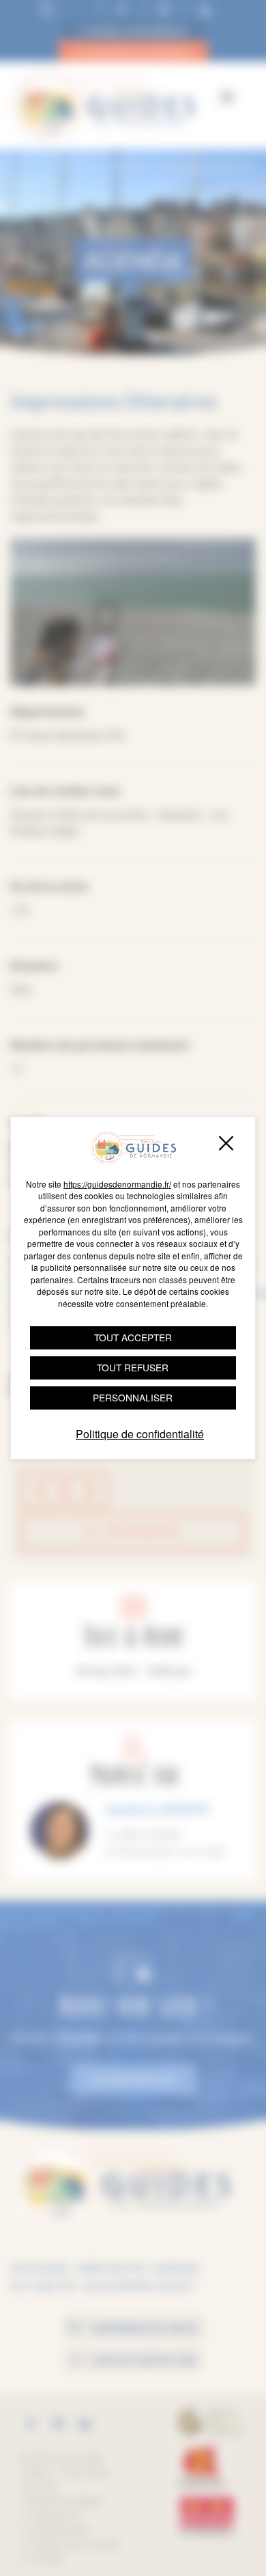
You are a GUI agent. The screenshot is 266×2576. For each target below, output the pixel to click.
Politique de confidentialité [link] (140, 1434)
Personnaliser (133, 1397)
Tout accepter (133, 1337)
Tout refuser (133, 1367)
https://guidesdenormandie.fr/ (117, 1184)
